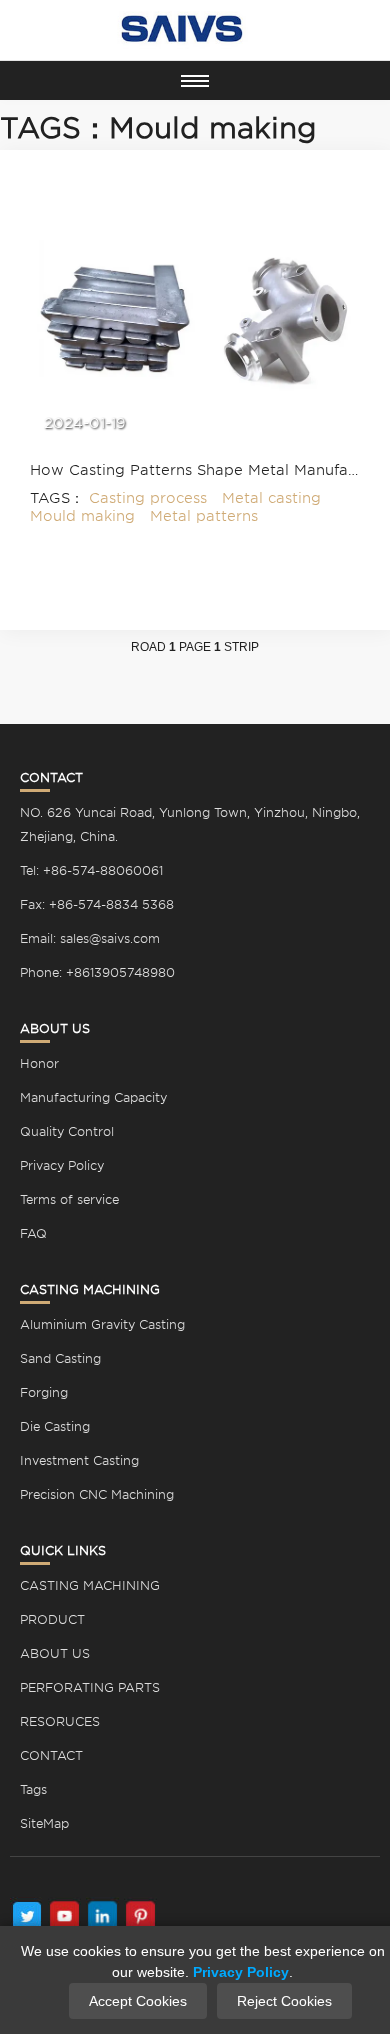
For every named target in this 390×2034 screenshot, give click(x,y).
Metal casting (271, 498)
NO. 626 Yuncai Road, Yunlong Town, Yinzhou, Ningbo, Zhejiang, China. (190, 824)
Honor (39, 1063)
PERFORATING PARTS (90, 1687)
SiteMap (44, 1823)
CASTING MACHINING (90, 1585)
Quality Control (67, 1131)
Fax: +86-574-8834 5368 (97, 904)
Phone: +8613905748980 (97, 972)
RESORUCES (60, 1721)
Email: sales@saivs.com (90, 938)
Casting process (148, 498)
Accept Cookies (138, 2001)
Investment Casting (79, 1460)
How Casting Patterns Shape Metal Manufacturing (195, 470)
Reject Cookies (284, 2001)
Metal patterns (204, 516)
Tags (33, 1789)
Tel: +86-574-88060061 (91, 870)
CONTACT (51, 1755)
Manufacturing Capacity (93, 1097)
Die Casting (55, 1426)
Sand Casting (60, 1358)
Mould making (82, 516)
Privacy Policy (62, 1165)
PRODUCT (52, 1619)
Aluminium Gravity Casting (102, 1324)
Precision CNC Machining (97, 1494)
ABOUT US (55, 1653)
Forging (44, 1392)
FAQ (33, 1233)
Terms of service (69, 1199)
